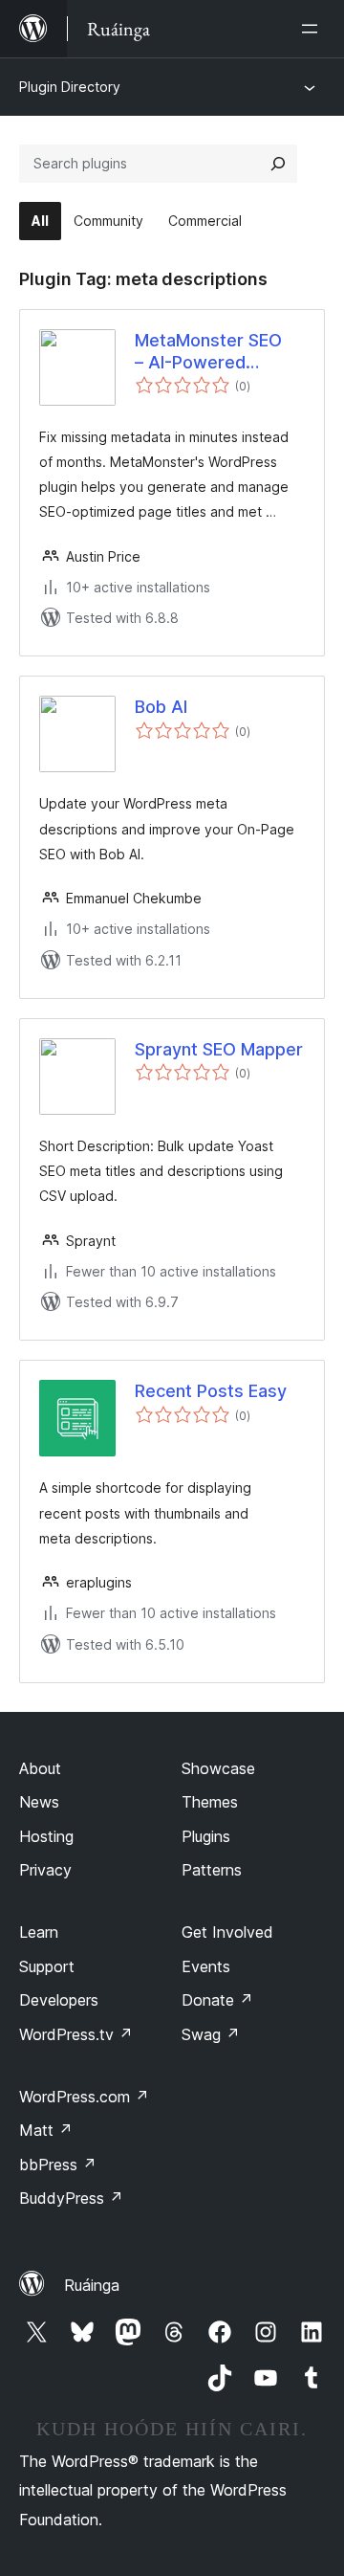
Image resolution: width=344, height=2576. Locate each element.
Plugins (206, 1836)
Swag (211, 2034)
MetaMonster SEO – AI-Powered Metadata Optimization (208, 352)
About (40, 1768)
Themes (210, 1802)
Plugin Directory (70, 87)
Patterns (212, 1870)
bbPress (58, 2165)
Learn (39, 1932)
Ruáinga (92, 2285)
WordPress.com (84, 2097)
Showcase (218, 1768)
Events (206, 1966)
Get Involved (227, 1932)
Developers (59, 2000)
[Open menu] (313, 29)
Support (47, 1966)
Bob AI (161, 707)
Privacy (45, 1870)
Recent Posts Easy (211, 1391)
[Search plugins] (278, 164)
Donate (217, 2000)
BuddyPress (71, 2198)
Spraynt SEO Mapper (219, 1049)
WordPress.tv (76, 2034)
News (39, 1802)
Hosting (46, 1836)
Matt (46, 2130)
